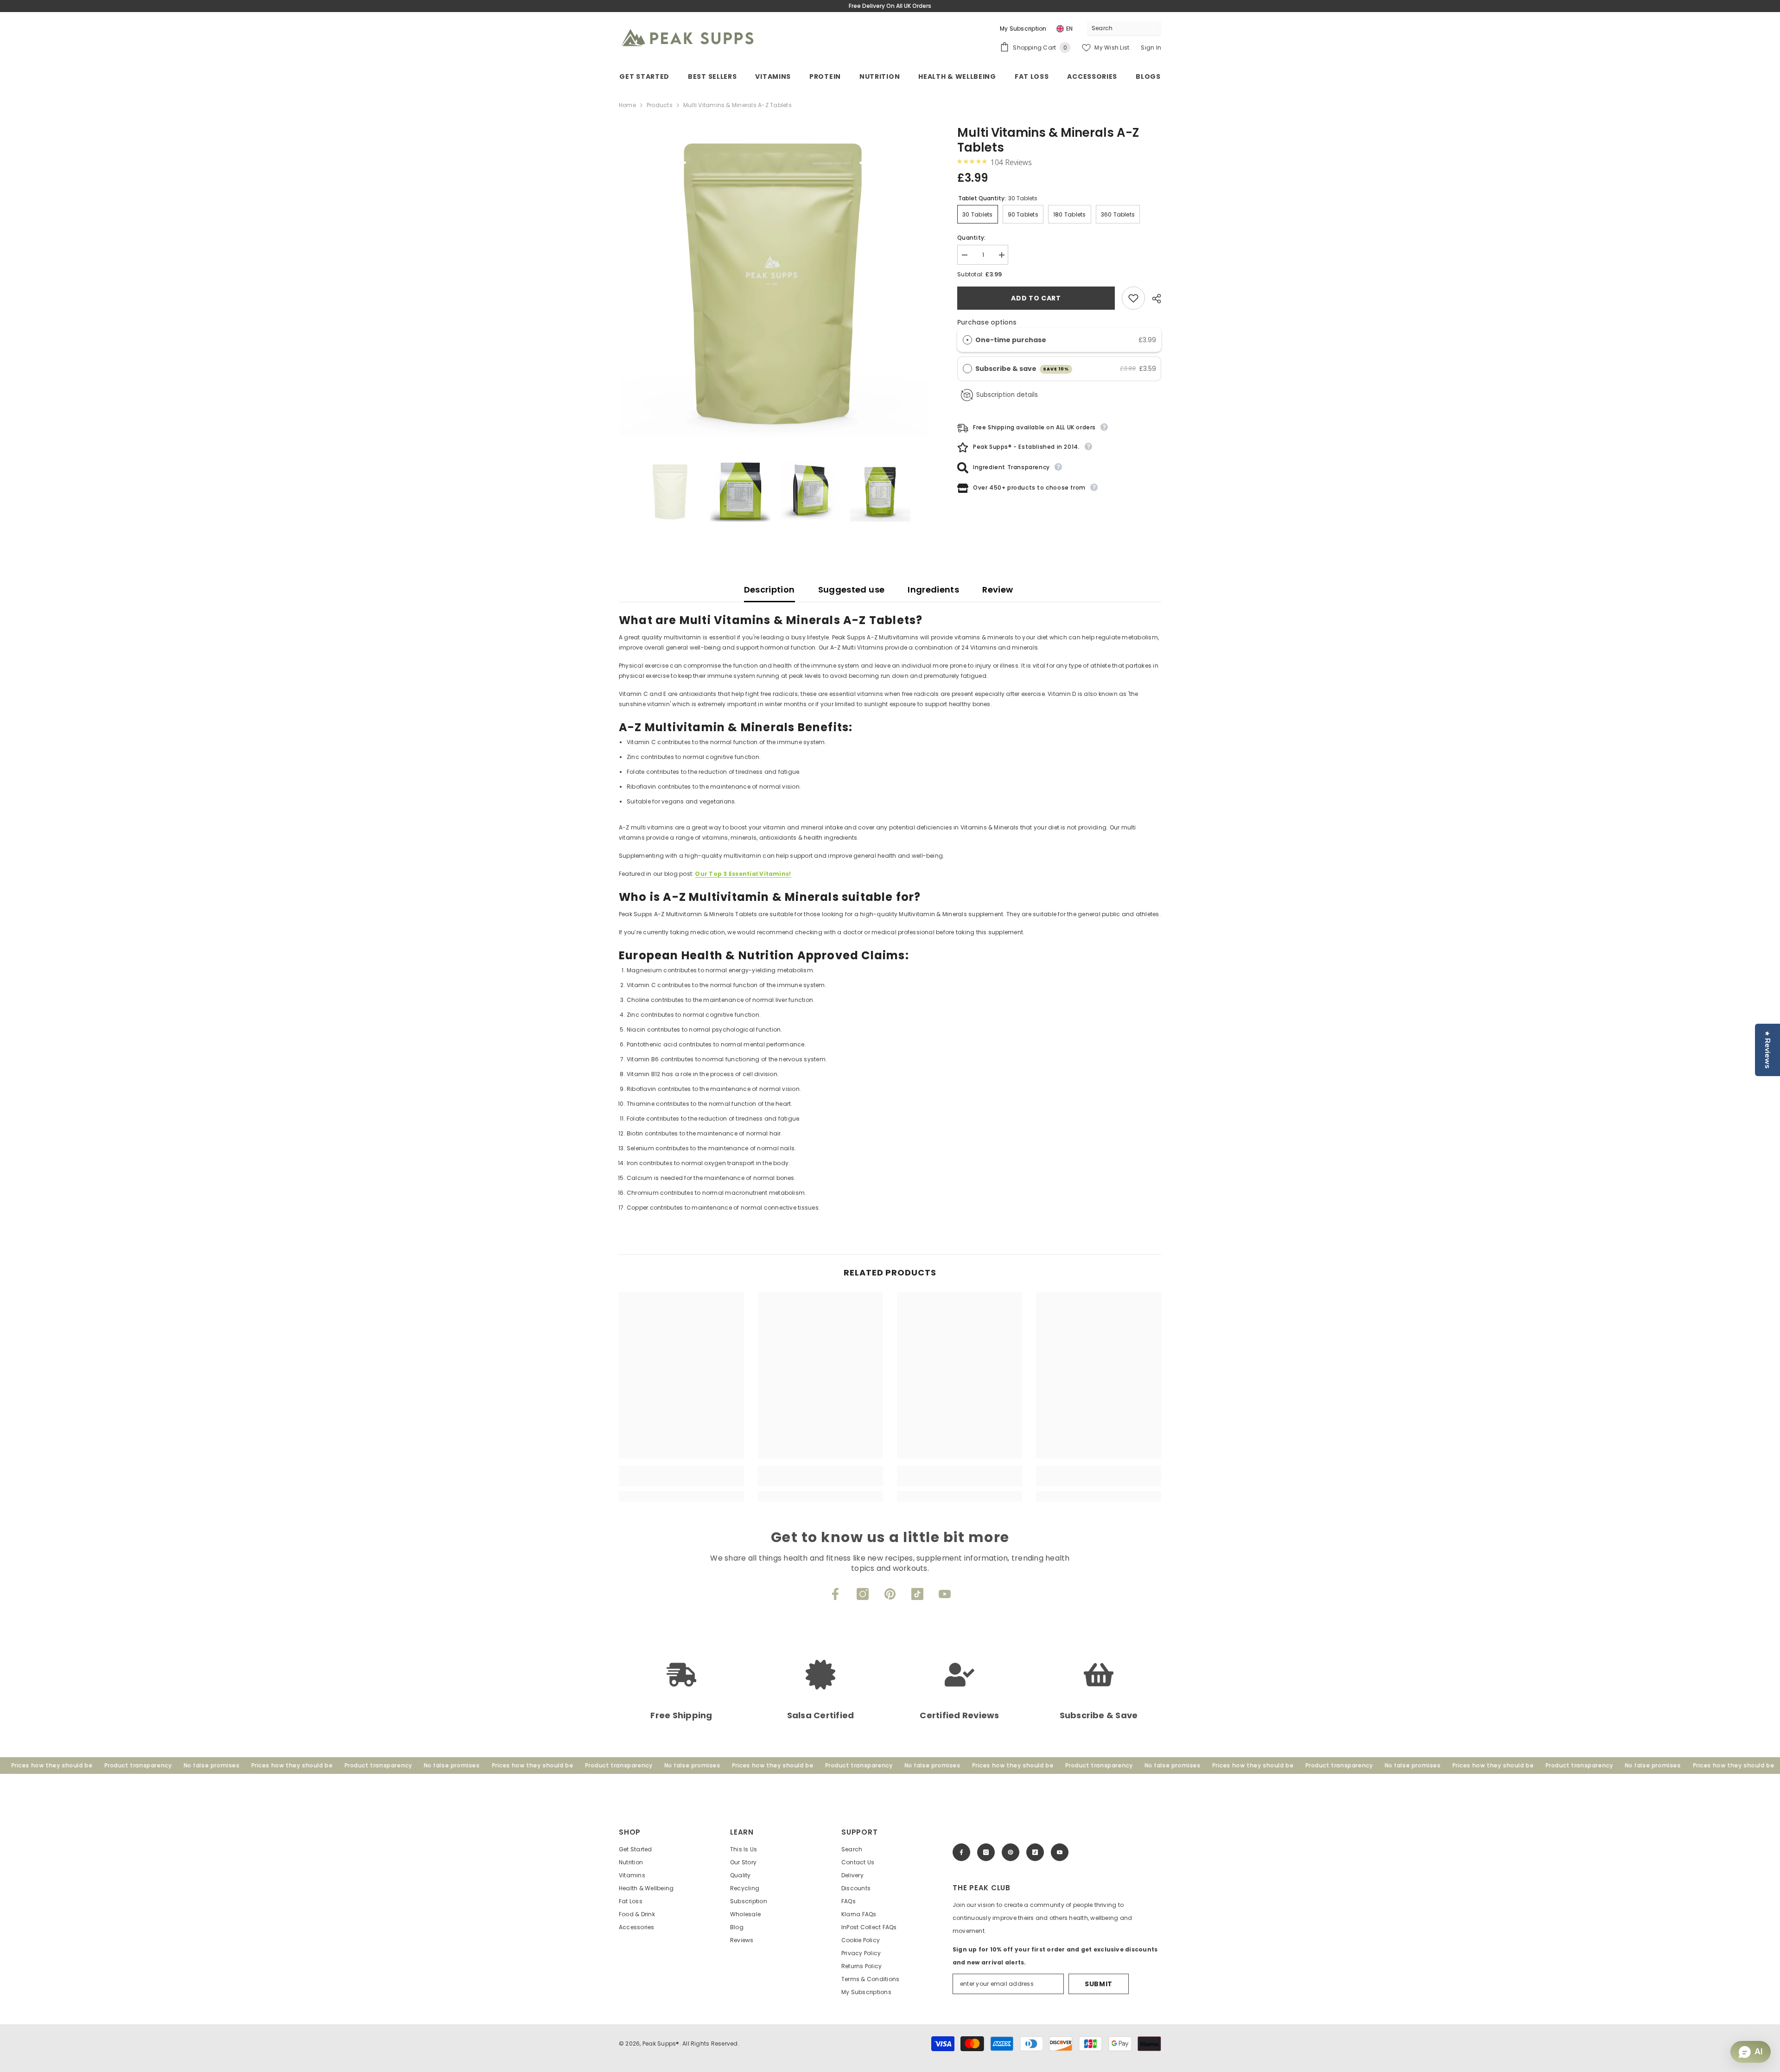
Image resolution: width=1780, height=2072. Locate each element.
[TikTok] (917, 1594)
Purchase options (987, 322)
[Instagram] (863, 1594)
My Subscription (1023, 29)
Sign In (1151, 48)
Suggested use (852, 590)
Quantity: (971, 238)
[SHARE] (1153, 299)
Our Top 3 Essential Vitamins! (743, 874)
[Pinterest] (890, 1594)
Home (627, 105)
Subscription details (1007, 395)
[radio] (967, 340)
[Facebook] (835, 1594)
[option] (774, 281)
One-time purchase (1011, 340)
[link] (681, 1481)
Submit (1099, 1984)
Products (660, 105)
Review (998, 590)
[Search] (1124, 29)
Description (769, 590)
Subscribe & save (1022, 369)
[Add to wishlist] (1133, 298)
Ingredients (933, 590)
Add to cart (1036, 298)
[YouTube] (945, 1594)
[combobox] (1117, 28)
